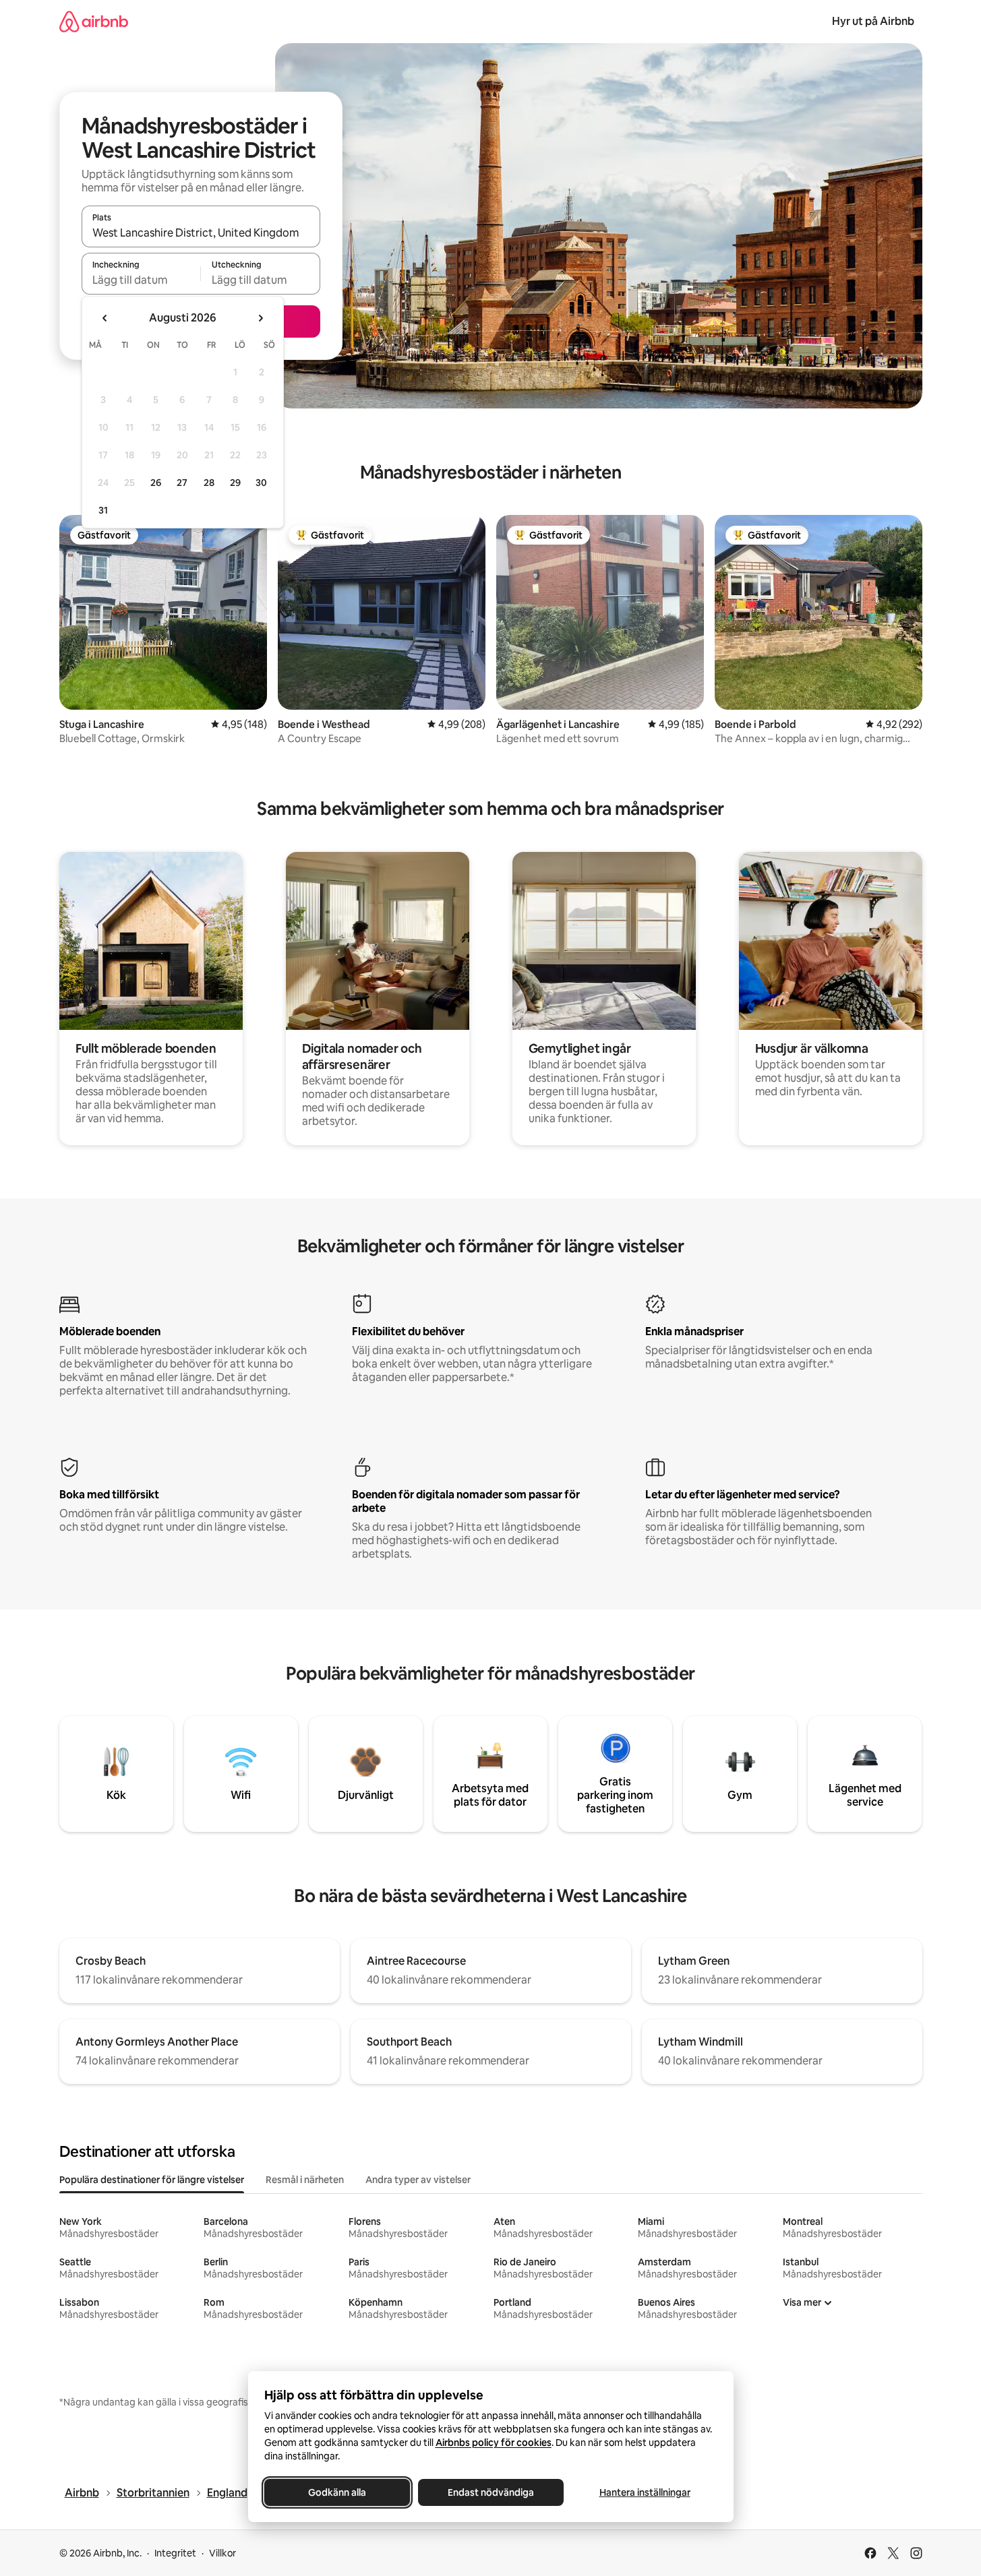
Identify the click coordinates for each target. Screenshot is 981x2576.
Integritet (175, 2553)
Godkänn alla (337, 2492)
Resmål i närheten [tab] (305, 2180)
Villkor (222, 2553)
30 (261, 483)
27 (182, 483)
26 (156, 483)
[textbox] (141, 280)
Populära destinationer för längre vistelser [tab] (152, 2180)
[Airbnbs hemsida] (94, 21)
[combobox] (201, 233)
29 (235, 483)
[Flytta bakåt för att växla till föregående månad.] (105, 318)
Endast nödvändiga (491, 2492)
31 (103, 510)
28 (209, 483)
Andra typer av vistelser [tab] (418, 2180)
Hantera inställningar (644, 2492)
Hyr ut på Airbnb (873, 21)
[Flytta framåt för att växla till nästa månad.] (260, 318)
